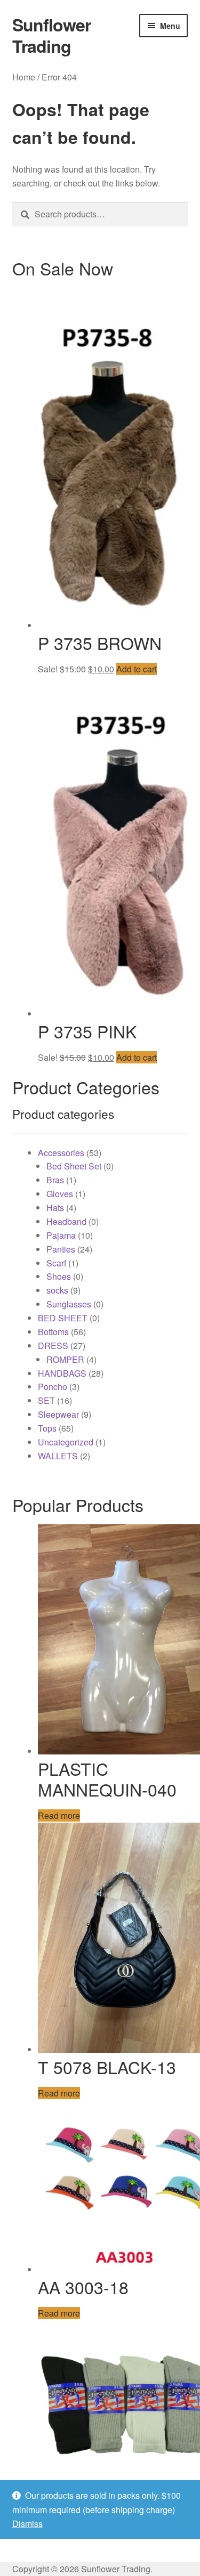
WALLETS (58, 1456)
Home (24, 77)
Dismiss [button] (27, 2524)
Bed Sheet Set (74, 1166)
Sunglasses (69, 1304)
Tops (47, 1428)
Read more (59, 1815)
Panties (61, 1249)
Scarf (56, 1263)
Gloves (60, 1194)
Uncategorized (66, 1442)
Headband (66, 1221)
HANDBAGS (62, 1373)
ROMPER (65, 1359)
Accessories (61, 1153)
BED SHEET (63, 1318)
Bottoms (53, 1332)
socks (57, 1290)
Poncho (53, 1387)
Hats (55, 1208)
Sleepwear (58, 1414)
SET (46, 1400)
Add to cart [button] (137, 669)
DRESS (53, 1346)
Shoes (59, 1276)
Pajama (61, 1235)
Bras (55, 1180)
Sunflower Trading (51, 35)
